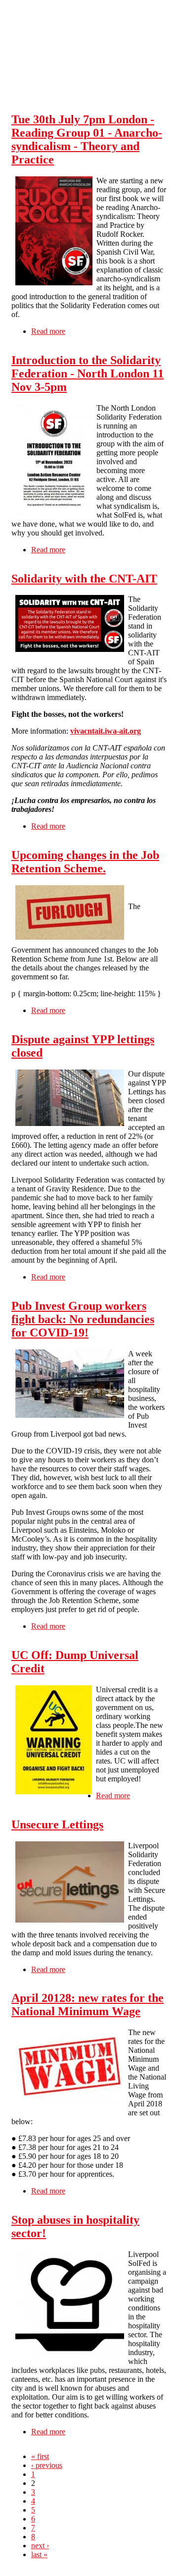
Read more (48, 331)
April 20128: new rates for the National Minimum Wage (88, 2005)
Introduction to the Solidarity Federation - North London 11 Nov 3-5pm (88, 374)
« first (40, 2456)
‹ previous (47, 2465)
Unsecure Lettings (57, 1825)
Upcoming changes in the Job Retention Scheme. (85, 862)
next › (40, 2546)
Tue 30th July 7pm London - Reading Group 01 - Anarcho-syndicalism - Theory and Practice (87, 139)
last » (39, 2554)
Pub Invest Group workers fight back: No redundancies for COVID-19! (83, 1319)
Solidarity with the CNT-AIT (84, 579)
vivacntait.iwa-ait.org (106, 731)
